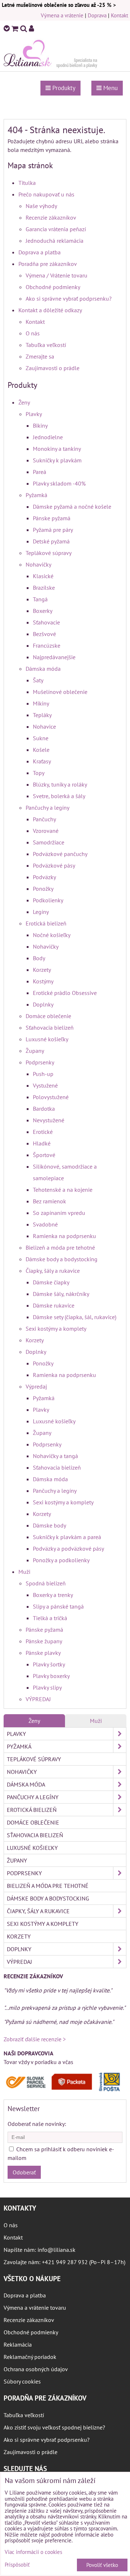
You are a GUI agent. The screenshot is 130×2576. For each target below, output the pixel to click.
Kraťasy (42, 761)
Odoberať (24, 2172)
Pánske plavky (43, 1653)
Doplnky (43, 1004)
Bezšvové (44, 634)
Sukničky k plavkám (57, 460)
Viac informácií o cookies (33, 2552)
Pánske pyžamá (52, 518)
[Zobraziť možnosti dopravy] (65, 2090)
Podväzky (44, 877)
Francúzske (47, 645)
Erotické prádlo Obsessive (65, 993)
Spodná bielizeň (46, 1583)
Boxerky (43, 611)
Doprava (97, 15)
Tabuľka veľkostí (46, 345)
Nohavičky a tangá (55, 1456)
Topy (39, 773)
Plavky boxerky (51, 1676)
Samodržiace (49, 842)
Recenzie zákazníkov (51, 217)
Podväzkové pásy (54, 865)
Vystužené (45, 1085)
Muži (24, 1572)
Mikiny (41, 703)
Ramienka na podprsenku (64, 1236)
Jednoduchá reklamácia (55, 241)
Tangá (40, 599)
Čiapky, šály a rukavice (53, 1271)
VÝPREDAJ (38, 1699)
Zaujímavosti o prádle (53, 368)
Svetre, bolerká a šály (59, 796)
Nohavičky (38, 564)
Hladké (42, 1143)
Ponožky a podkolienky (61, 1560)
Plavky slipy (47, 1687)
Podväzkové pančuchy (60, 854)
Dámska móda (43, 669)
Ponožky (43, 889)
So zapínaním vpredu (59, 1213)
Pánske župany (44, 1641)
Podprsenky (40, 1062)
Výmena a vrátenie (62, 15)
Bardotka (44, 1109)
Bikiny (40, 425)
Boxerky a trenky (53, 1595)
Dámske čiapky (51, 1282)
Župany (35, 1051)
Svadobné (45, 1224)
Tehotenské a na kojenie (63, 1190)
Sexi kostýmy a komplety (56, 1329)
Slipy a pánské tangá (58, 1606)
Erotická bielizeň (46, 923)
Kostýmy (43, 981)
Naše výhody (41, 206)
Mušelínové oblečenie (60, 692)
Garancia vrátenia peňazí (56, 229)
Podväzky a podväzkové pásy (68, 1548)
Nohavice (44, 726)
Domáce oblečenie (48, 1016)
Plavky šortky (49, 1664)
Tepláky (42, 715)
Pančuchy (44, 819)
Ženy (24, 402)
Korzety (42, 970)
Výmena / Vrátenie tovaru (57, 275)
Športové (44, 1155)
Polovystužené (51, 1097)
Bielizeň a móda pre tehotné (60, 1247)
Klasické (43, 576)
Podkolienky (48, 900)
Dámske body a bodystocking (62, 1259)
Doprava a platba (40, 252)
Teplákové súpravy (49, 553)
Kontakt (120, 15)
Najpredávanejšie (54, 657)
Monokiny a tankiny (57, 449)
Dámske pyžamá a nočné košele (72, 507)
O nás (33, 333)
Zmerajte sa (40, 356)
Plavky (34, 414)
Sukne (41, 738)
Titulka (27, 183)
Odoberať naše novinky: (37, 2124)
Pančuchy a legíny (47, 808)
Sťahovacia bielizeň (50, 1028)
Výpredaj (36, 1386)
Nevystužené (49, 1120)
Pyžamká (36, 495)
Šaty (38, 680)
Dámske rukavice (54, 1305)
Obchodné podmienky (53, 287)
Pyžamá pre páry (53, 530)
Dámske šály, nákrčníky (61, 1294)
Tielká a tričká (50, 1618)
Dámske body (49, 1525)
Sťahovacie (46, 622)
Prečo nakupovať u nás (46, 194)
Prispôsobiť (17, 2565)
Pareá (40, 472)
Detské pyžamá (51, 541)
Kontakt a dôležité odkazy (50, 310)
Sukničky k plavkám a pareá (67, 1537)
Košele (41, 750)
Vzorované (46, 831)
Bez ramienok (49, 1201)
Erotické (43, 1132)
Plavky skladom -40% (59, 483)
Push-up (43, 1074)
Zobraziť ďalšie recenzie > (35, 2039)
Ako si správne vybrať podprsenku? (69, 298)
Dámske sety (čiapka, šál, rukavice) (75, 1317)
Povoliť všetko (102, 2565)
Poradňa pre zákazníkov (48, 264)
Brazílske (44, 588)
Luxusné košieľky (47, 1039)
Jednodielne (48, 437)
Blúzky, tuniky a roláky (60, 784)
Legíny (41, 912)
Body (39, 958)
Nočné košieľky (52, 935)
